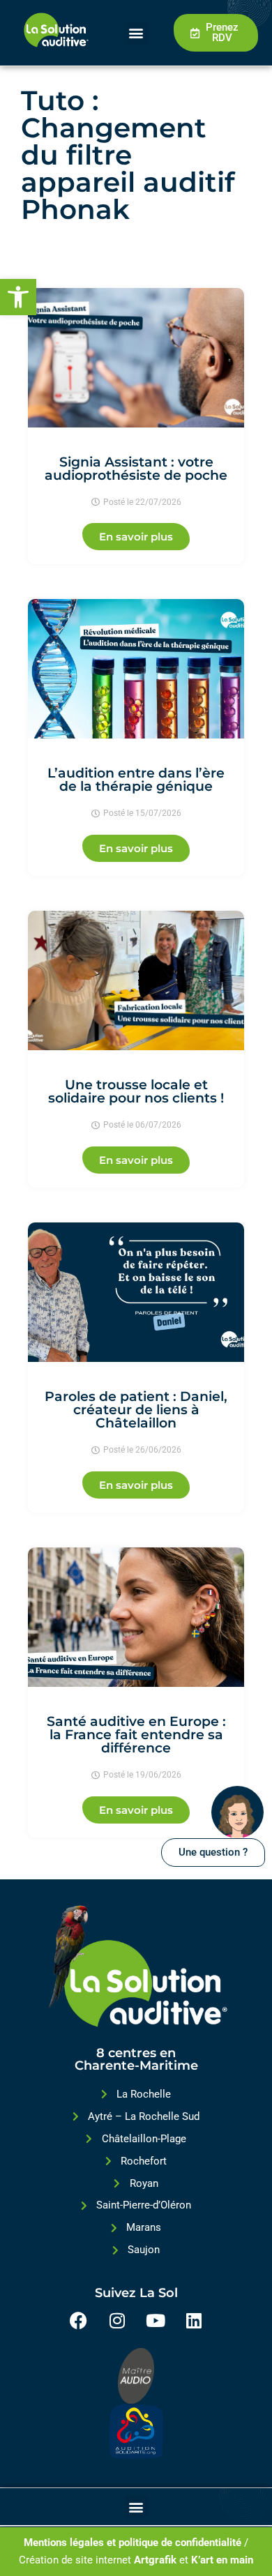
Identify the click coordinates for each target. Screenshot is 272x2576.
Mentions (45, 2543)
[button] (18, 297)
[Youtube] (156, 2320)
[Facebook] (79, 2320)
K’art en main (222, 2560)
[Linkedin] (194, 2320)
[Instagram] (117, 2320)
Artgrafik (155, 2560)
